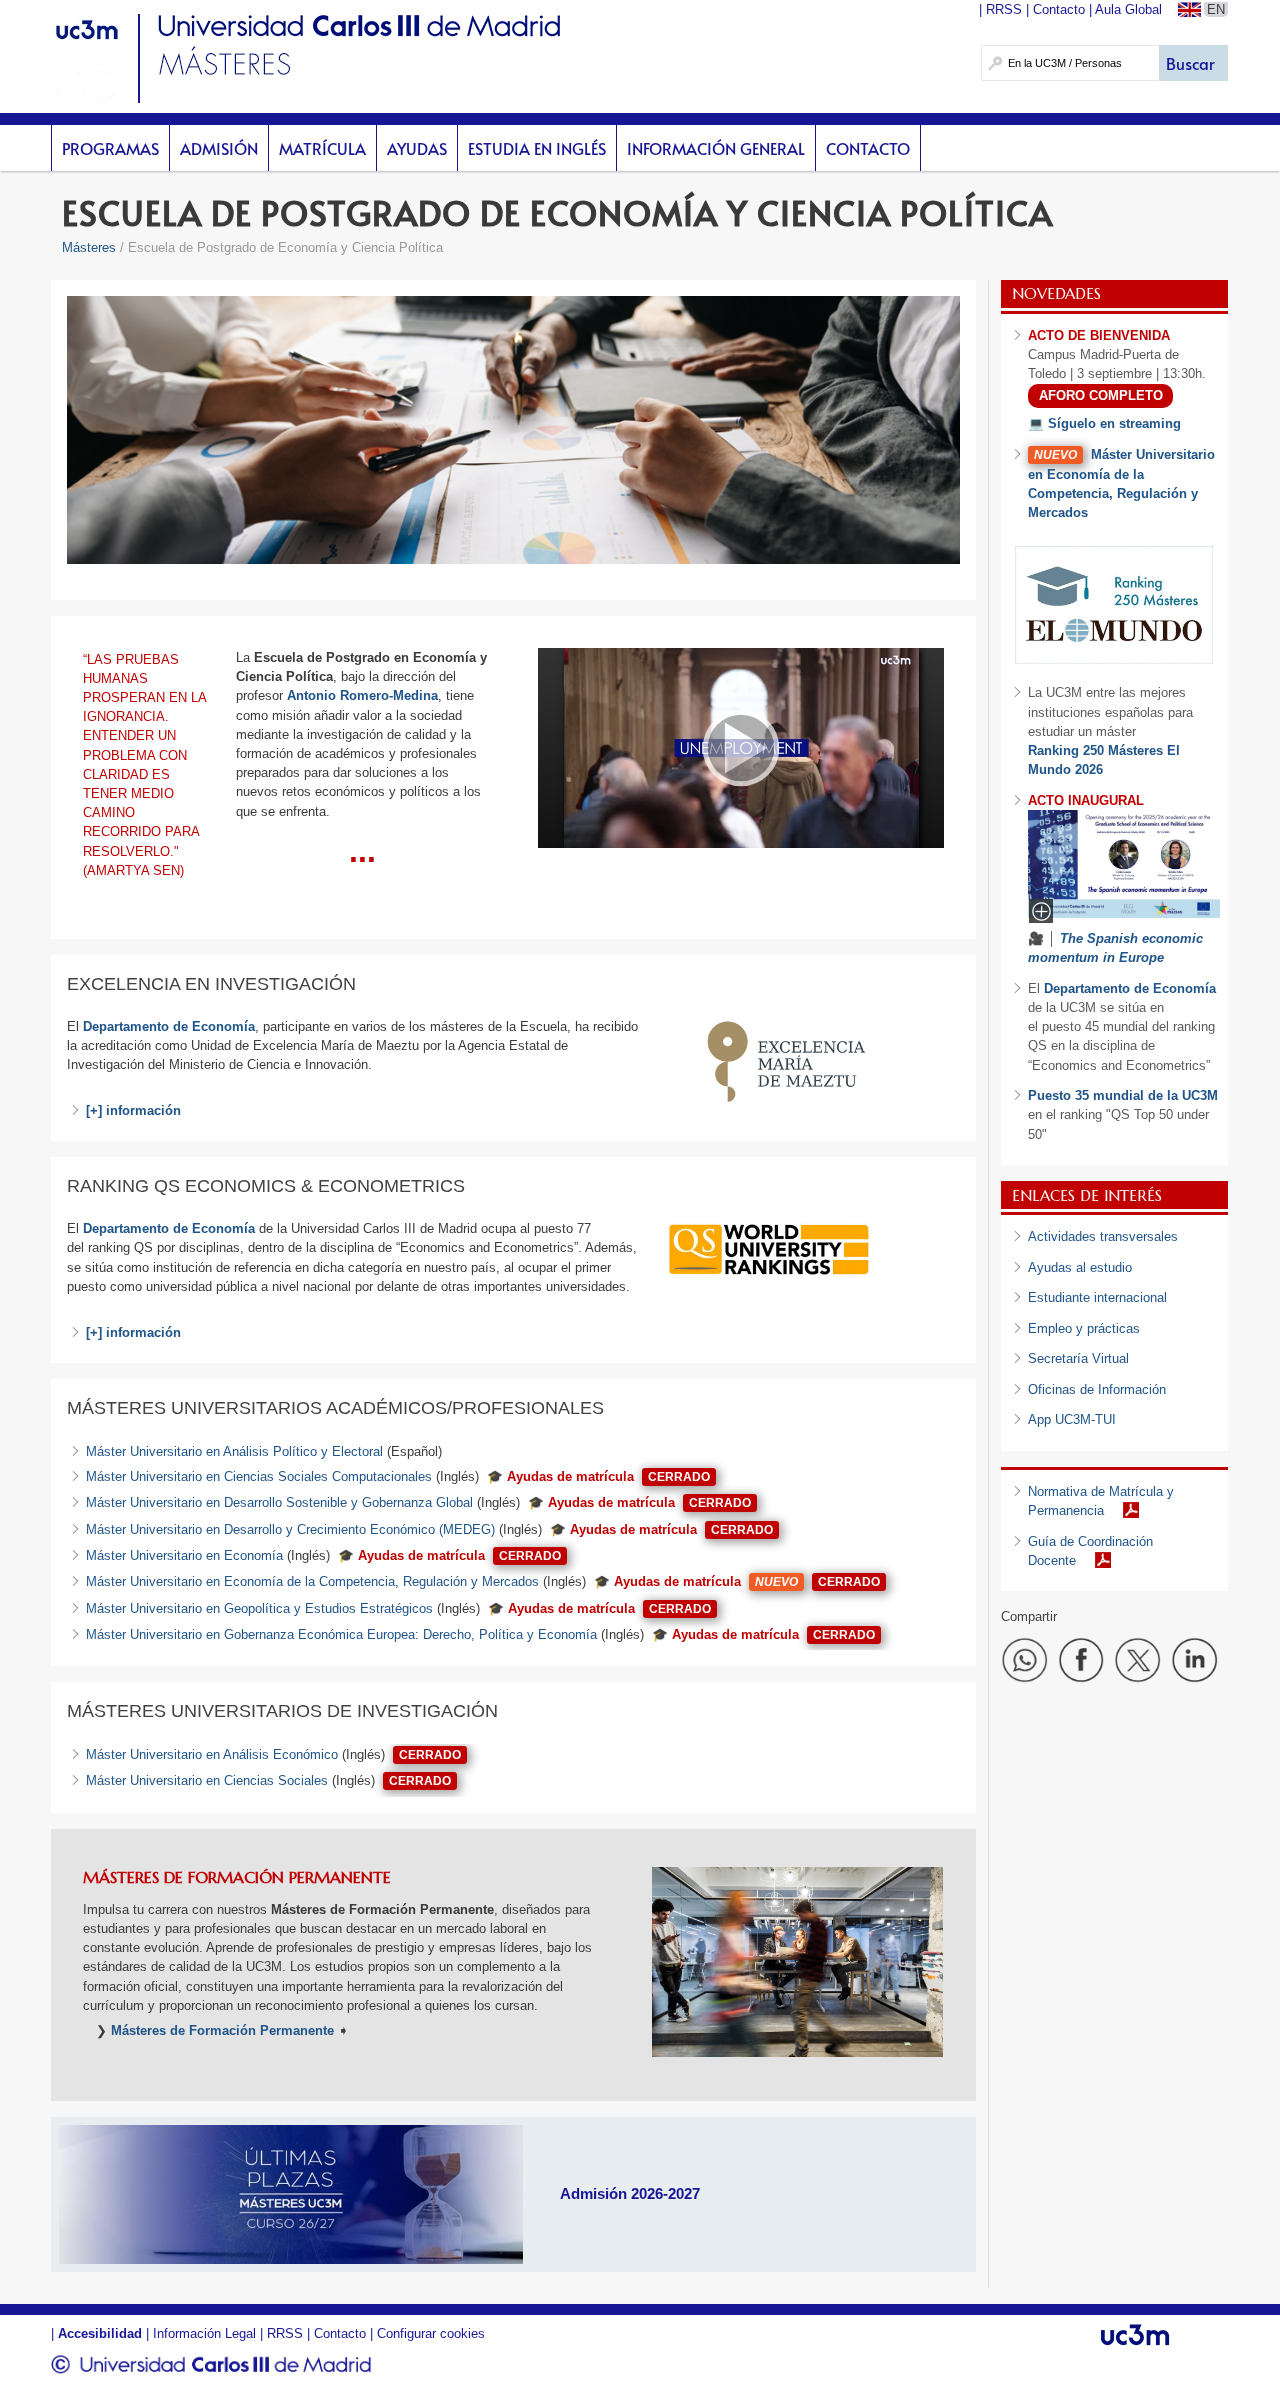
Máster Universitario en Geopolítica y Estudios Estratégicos (259, 1608)
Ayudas (417, 148)
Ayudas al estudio (1080, 1267)
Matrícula (322, 148)
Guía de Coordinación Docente (1090, 1551)
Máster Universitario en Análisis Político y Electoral (234, 1451)
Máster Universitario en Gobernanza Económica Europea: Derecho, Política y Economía (341, 1634)
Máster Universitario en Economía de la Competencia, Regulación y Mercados (312, 1581)
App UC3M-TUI (1072, 1419)
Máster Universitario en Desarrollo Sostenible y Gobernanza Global (279, 1502)
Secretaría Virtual (1078, 1358)
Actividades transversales (1103, 1236)
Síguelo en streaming (1114, 423)
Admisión (219, 148)
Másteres (89, 247)
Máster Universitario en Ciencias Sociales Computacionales (259, 1476)
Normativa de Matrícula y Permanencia (1101, 1501)
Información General (716, 148)
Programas (110, 148)
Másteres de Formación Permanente (222, 2030)
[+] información (133, 1110)
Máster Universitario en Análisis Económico (212, 1754)
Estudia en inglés (537, 148)
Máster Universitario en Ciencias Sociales (207, 1780)
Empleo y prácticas (1084, 1328)
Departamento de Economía (169, 1228)
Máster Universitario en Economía (184, 1555)
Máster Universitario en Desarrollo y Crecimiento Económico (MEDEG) (290, 1529)
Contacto (868, 148)
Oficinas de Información (1097, 1389)
